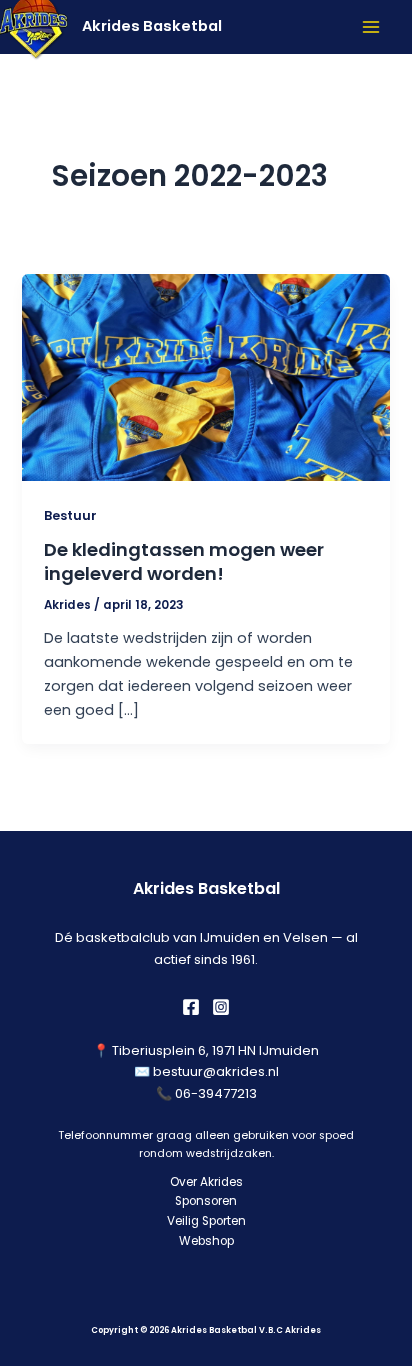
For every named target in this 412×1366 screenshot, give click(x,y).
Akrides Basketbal (152, 26)
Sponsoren (206, 1201)
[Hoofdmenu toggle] (371, 27)
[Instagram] (221, 1007)
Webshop (206, 1241)
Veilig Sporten (206, 1221)
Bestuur (70, 515)
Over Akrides (206, 1182)
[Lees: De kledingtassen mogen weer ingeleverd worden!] (205, 376)
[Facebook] (191, 1007)
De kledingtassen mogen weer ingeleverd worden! (184, 561)
